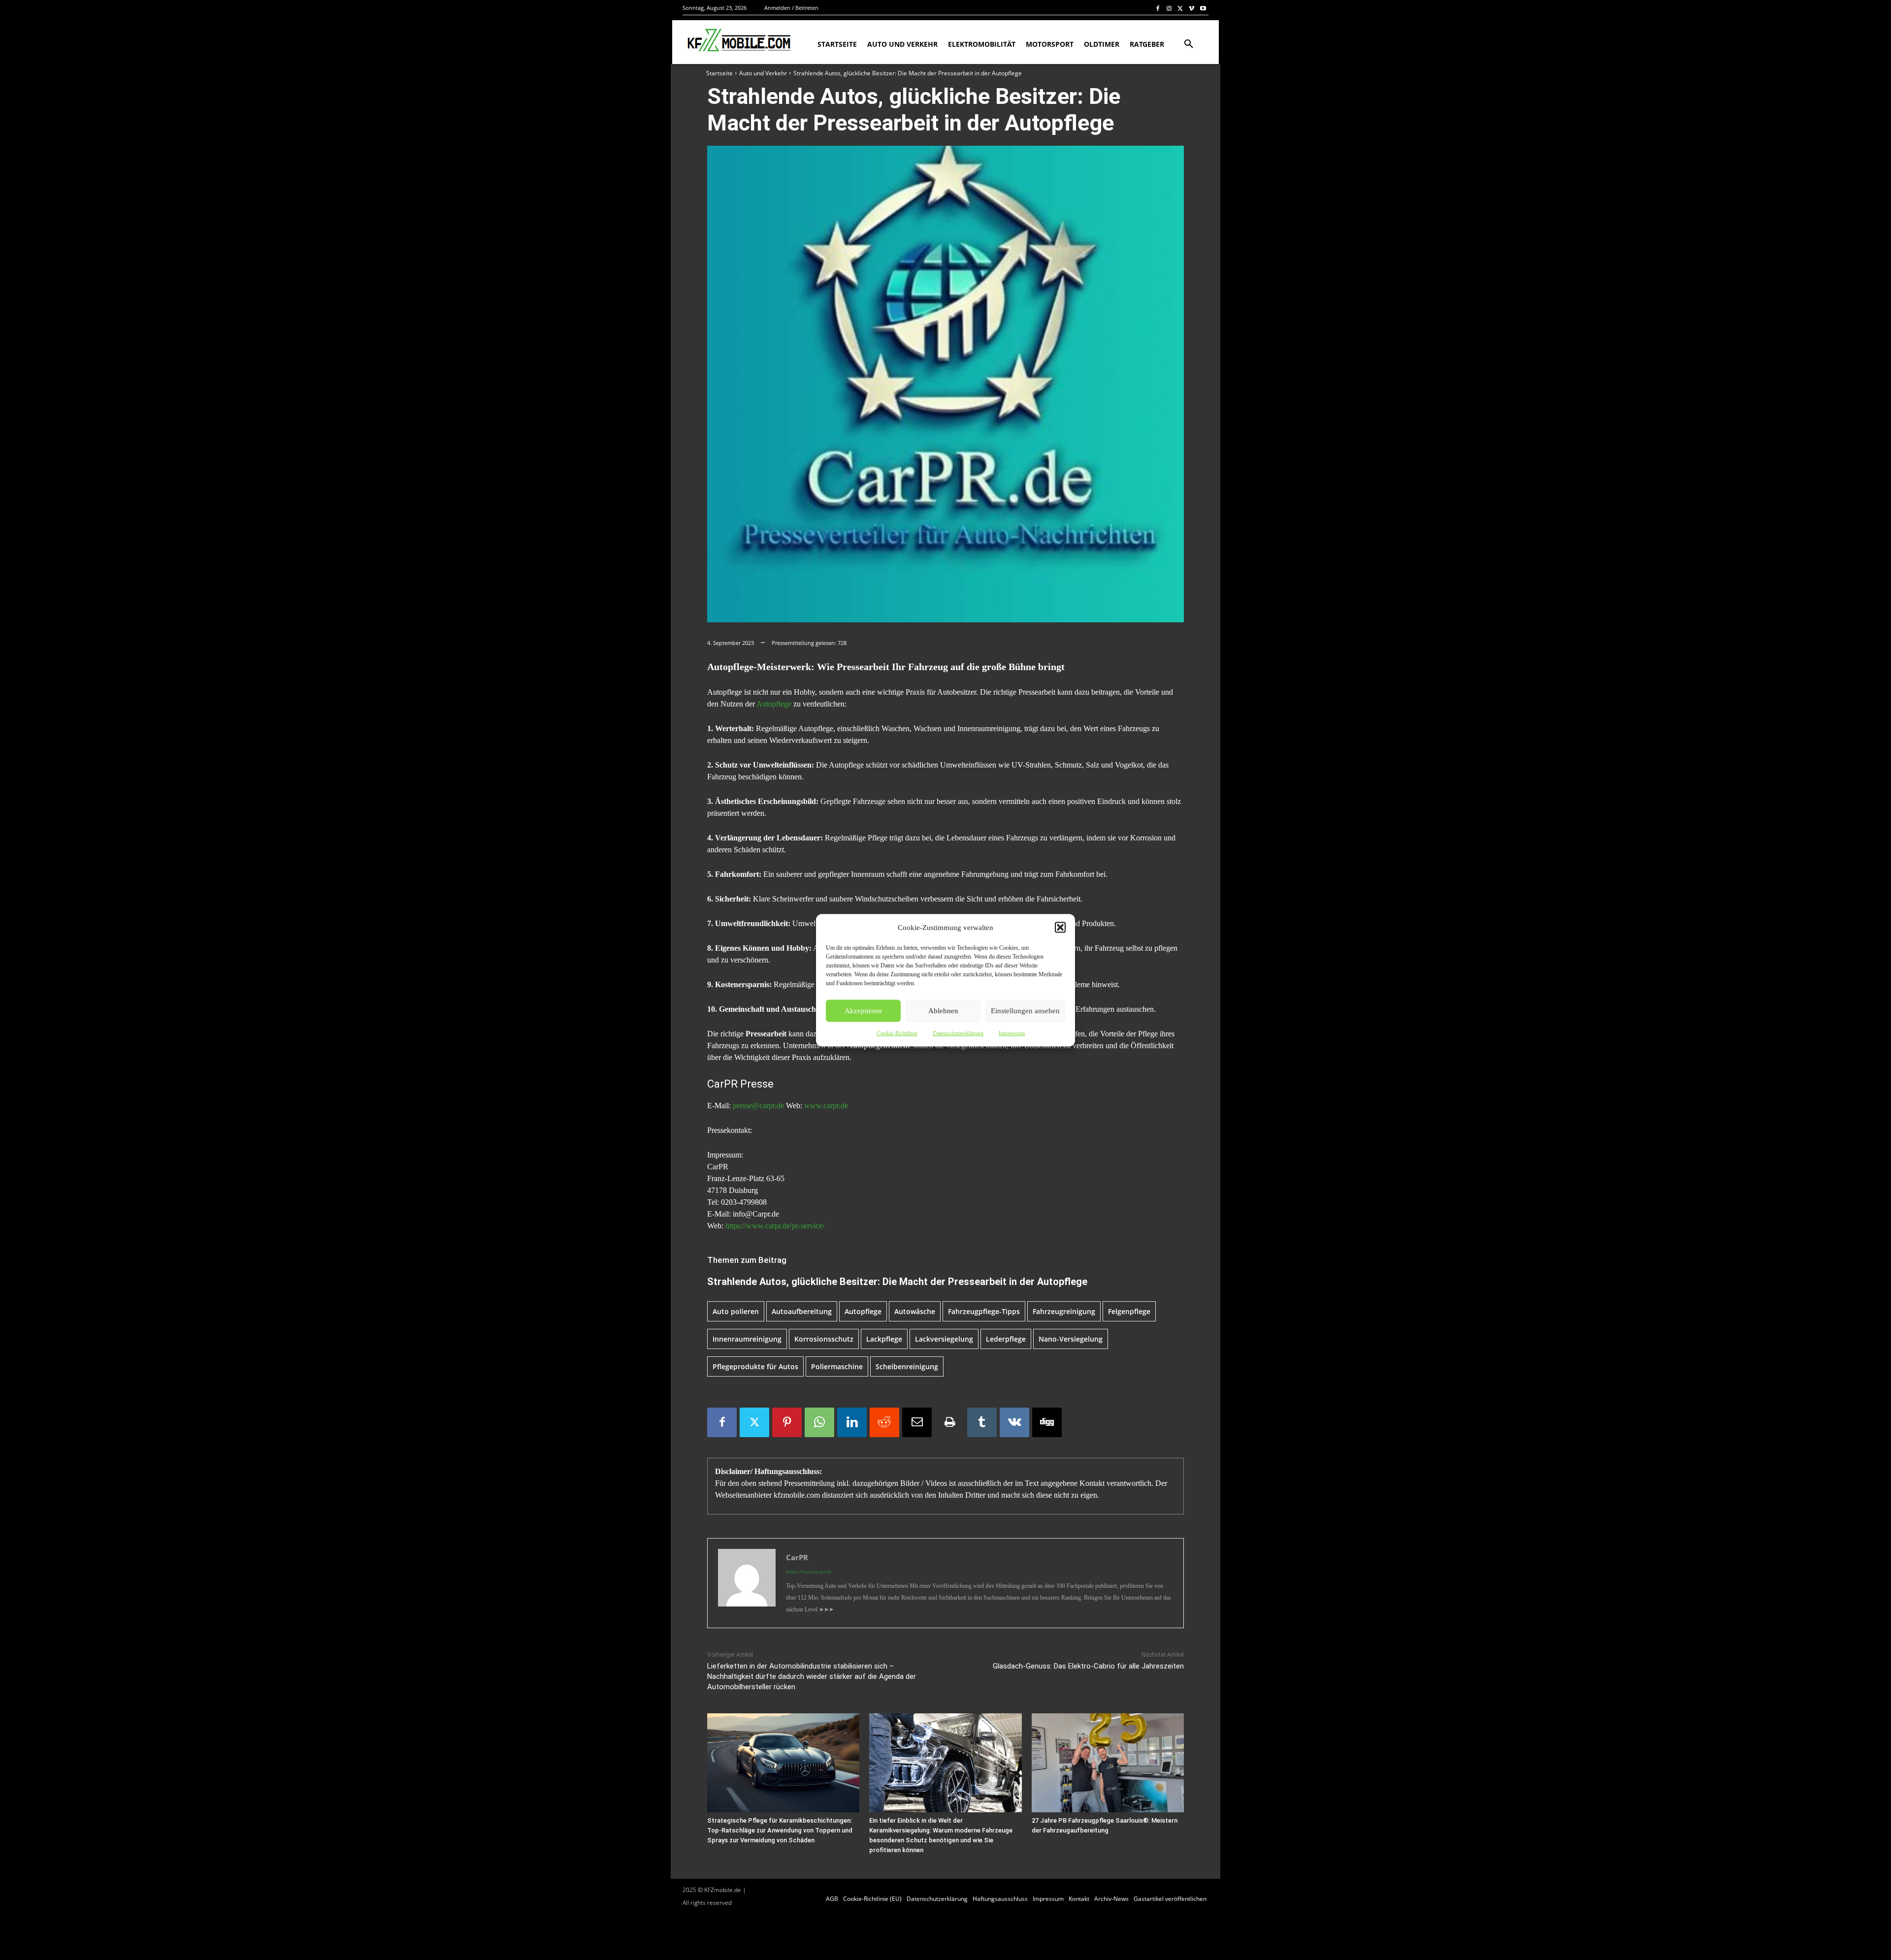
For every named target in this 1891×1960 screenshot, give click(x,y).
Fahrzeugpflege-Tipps (984, 1311)
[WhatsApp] (819, 1422)
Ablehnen (943, 1011)
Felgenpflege (1129, 1311)
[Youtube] (1203, 8)
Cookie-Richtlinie (897, 1033)
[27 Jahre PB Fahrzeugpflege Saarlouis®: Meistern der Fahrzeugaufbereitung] (1108, 1763)
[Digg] (1047, 1422)
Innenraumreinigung (747, 1339)
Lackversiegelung (944, 1339)
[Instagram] (1169, 8)
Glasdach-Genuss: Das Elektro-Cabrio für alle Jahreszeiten (1088, 1666)
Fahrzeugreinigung (1064, 1311)
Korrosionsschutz (824, 1339)
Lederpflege (1006, 1339)
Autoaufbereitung (802, 1311)
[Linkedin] (852, 1422)
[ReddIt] (884, 1422)
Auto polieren (736, 1311)
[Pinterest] (787, 1422)
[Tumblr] (982, 1422)
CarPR (797, 1557)
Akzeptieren (863, 1011)
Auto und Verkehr (763, 73)
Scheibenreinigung (907, 1366)
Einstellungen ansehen (1025, 1011)
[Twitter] (1181, 8)
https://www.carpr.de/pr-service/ (775, 1226)
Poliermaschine (837, 1366)
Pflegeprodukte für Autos (755, 1366)
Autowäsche (915, 1311)
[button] (1060, 927)
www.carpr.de (826, 1106)
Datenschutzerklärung (958, 1033)
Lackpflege (884, 1339)
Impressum (1012, 1033)
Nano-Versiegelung (1071, 1339)
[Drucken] (949, 1422)
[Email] (917, 1422)
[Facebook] (1158, 8)
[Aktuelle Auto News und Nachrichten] (738, 40)
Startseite (719, 73)
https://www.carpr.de (809, 1572)
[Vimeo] (1191, 8)
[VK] (1014, 1422)
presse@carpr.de (758, 1106)
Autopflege (774, 704)
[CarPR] (747, 1583)
